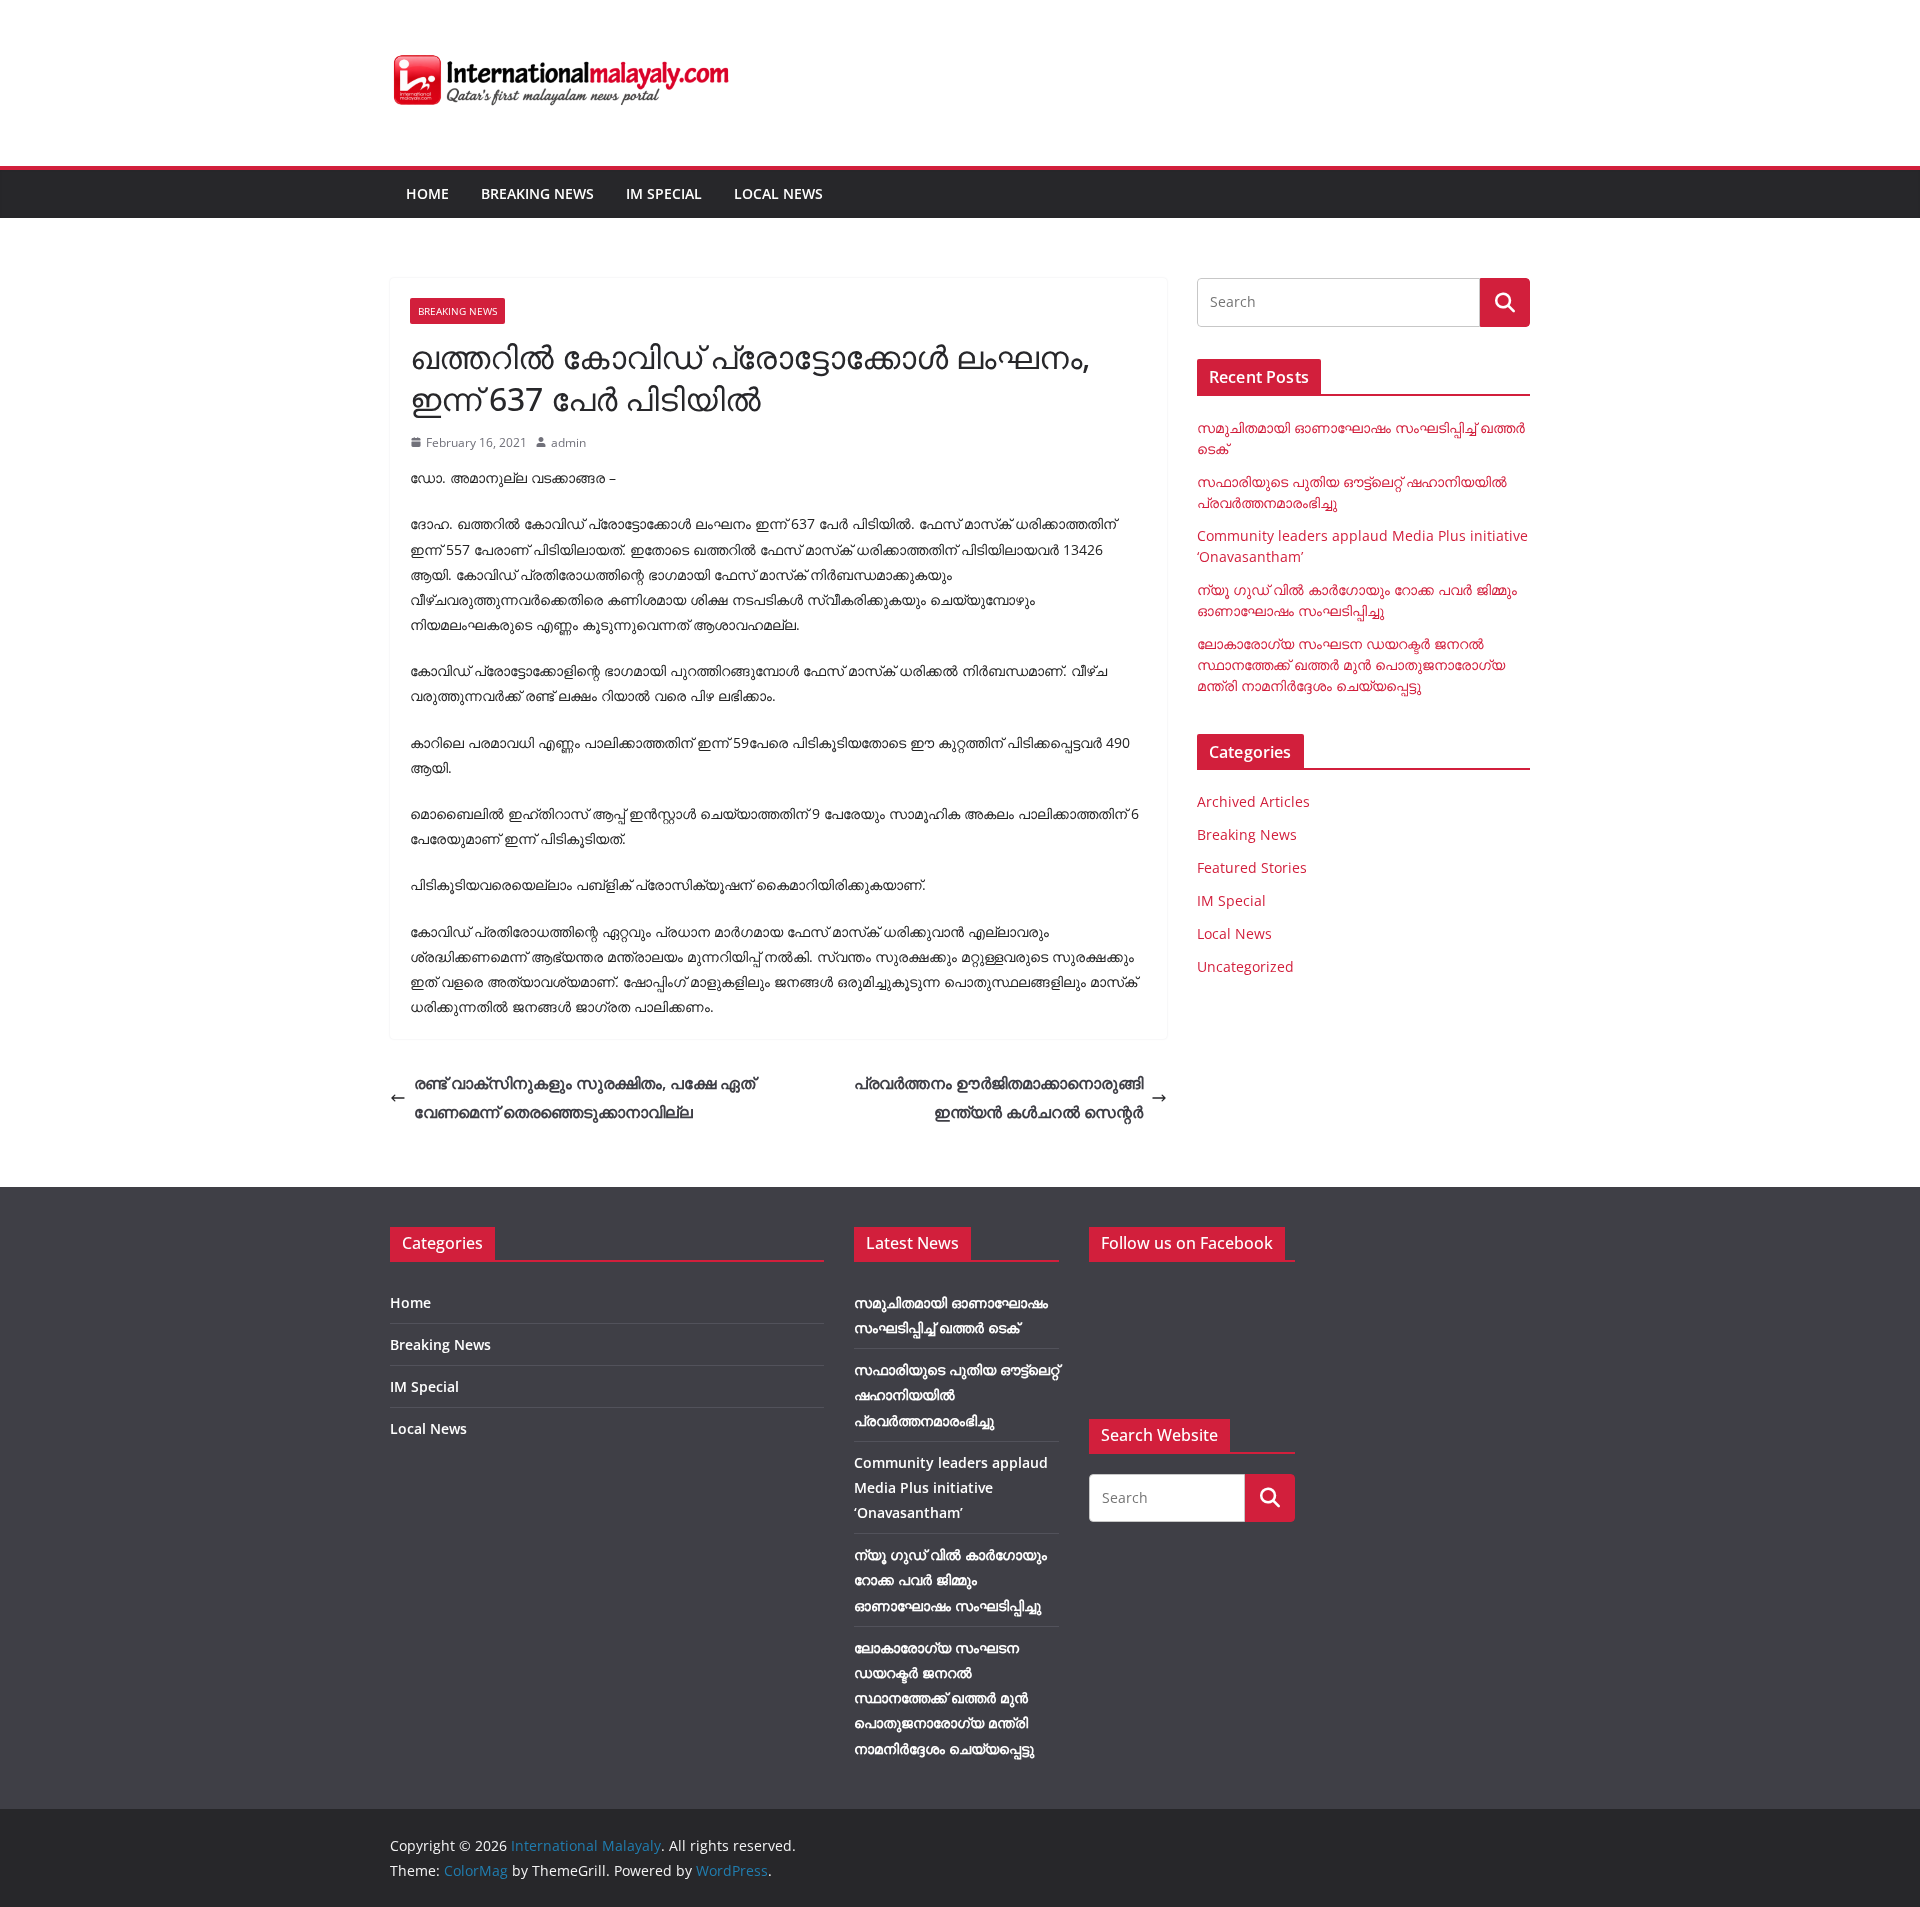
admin (568, 442)
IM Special (664, 193)
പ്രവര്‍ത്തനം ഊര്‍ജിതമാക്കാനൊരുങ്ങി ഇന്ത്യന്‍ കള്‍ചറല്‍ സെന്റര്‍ (998, 1097)
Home (427, 193)
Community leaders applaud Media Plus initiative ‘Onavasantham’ (951, 1487)
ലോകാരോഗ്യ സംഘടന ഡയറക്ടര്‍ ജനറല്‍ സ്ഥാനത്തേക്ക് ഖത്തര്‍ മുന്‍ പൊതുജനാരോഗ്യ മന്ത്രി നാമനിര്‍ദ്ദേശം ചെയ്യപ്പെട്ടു (1351, 664)
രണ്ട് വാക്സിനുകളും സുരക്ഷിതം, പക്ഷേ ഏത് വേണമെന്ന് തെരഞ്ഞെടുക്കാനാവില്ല (584, 1097)
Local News (778, 193)
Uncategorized (1245, 966)
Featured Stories (1252, 867)
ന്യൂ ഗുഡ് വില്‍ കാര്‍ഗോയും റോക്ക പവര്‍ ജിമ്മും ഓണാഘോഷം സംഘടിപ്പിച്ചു (950, 1579)
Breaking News (537, 193)
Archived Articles (1253, 801)
